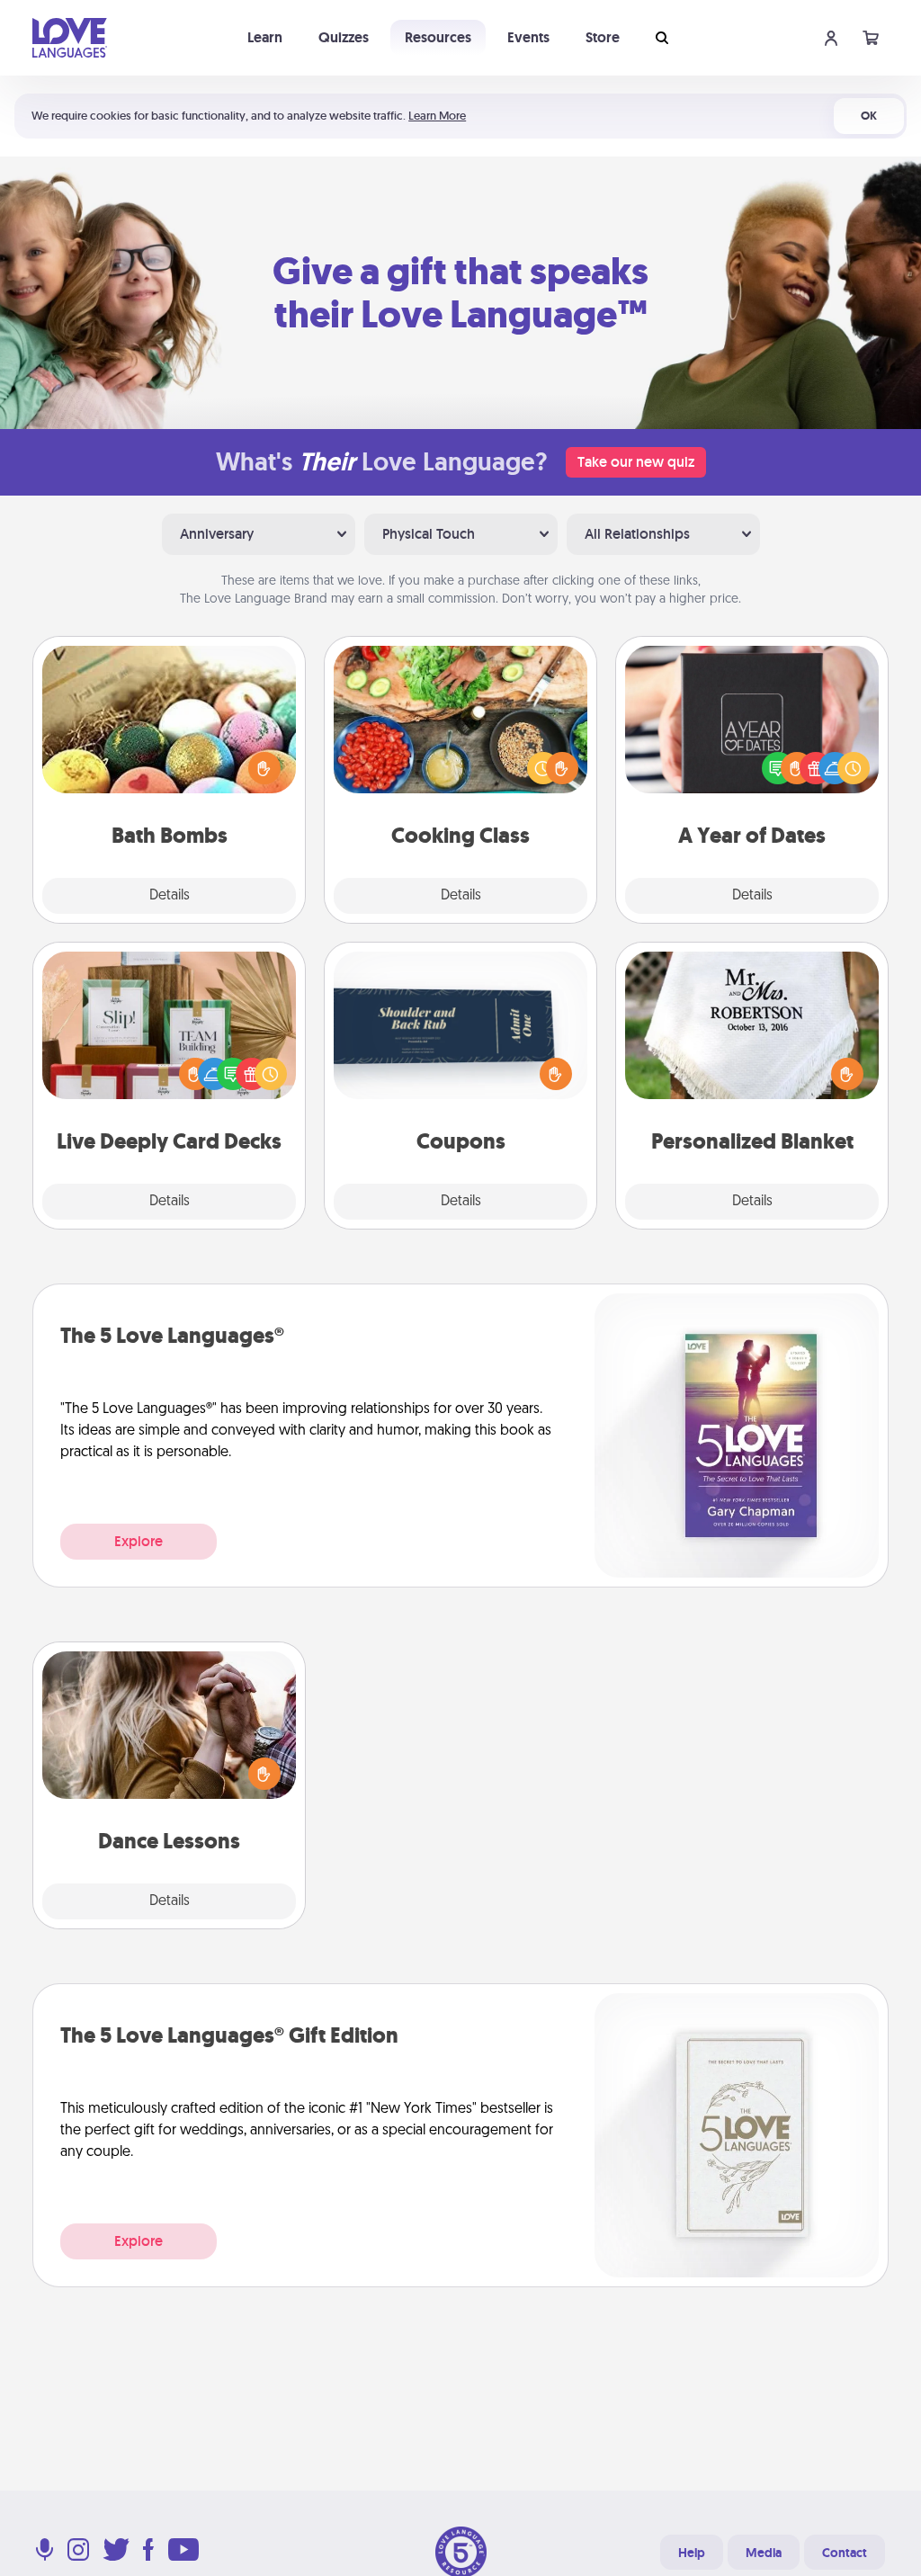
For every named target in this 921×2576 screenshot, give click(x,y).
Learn (265, 37)
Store (603, 37)
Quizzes (344, 37)
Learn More (437, 116)
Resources (438, 37)
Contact (845, 2553)
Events (528, 37)
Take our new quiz (636, 462)
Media (764, 2553)
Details (170, 896)
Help (692, 2553)
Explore (139, 1541)
